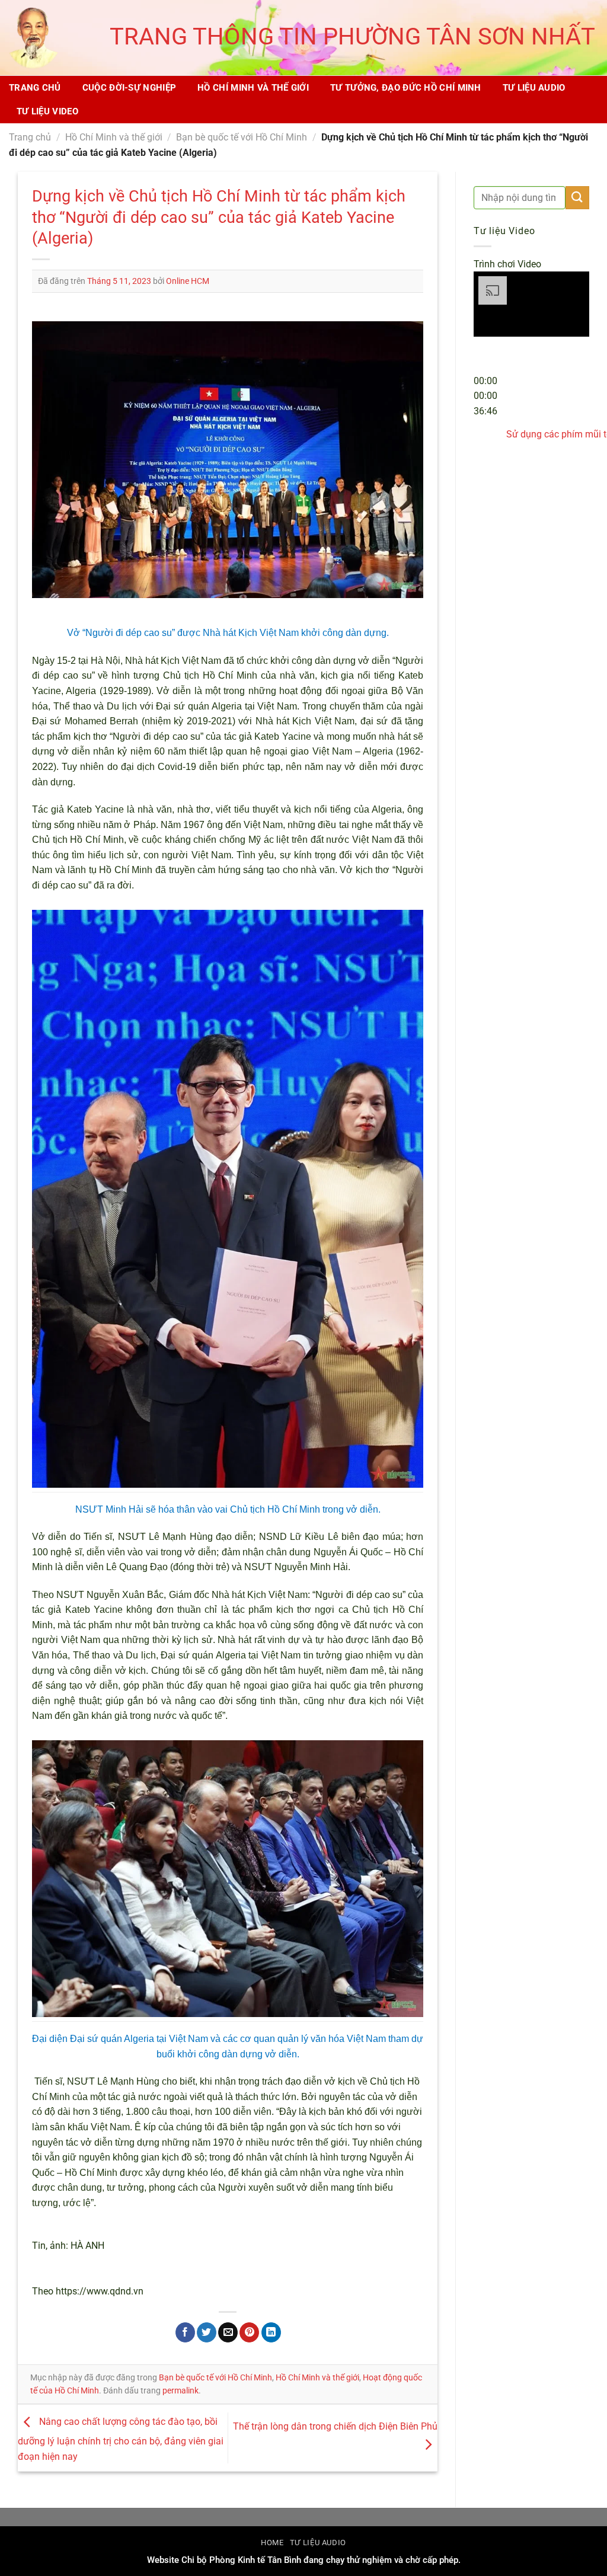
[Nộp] (577, 198)
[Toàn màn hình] (485, 463)
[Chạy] (485, 352)
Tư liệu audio (534, 88)
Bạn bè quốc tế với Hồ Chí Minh (242, 137)
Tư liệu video (47, 111)
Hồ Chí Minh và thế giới (253, 88)
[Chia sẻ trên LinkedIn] (271, 2332)
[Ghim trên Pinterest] (249, 2332)
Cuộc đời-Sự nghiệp (129, 88)
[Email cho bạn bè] (228, 2332)
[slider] (485, 396)
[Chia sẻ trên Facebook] (185, 2332)
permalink (180, 2390)
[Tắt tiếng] (485, 431)
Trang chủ (35, 88)
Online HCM (188, 281)
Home (272, 2543)
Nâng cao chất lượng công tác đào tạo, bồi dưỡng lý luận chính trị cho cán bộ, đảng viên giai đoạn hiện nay (121, 2439)
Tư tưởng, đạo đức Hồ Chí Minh (406, 88)
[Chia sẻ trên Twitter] (207, 2332)
